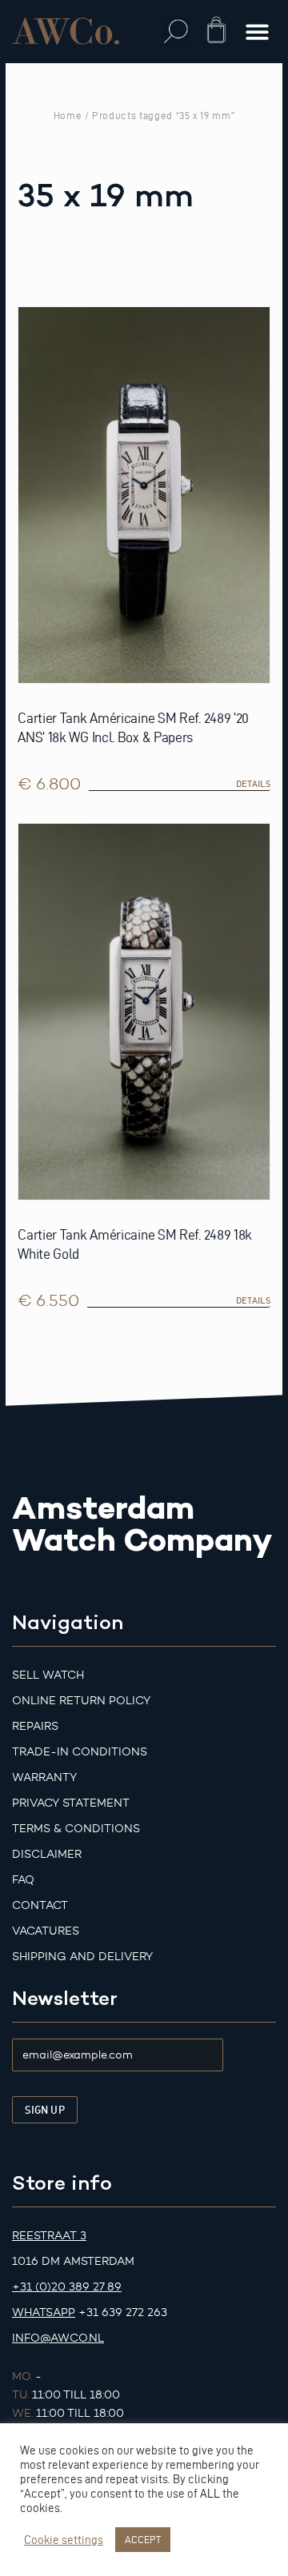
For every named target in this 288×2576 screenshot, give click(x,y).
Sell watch (48, 1675)
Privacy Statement (71, 1803)
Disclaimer (47, 1854)
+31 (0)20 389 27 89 (67, 2287)
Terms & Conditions (76, 1829)
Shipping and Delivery (82, 1957)
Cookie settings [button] (64, 2540)
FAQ (23, 1880)
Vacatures (46, 1931)
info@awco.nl (58, 2338)
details (253, 784)
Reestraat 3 (49, 2236)
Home (68, 115)
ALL (210, 2494)
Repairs (35, 1726)
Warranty (44, 1777)
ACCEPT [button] (143, 2539)
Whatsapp (44, 2312)
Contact (40, 1905)
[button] (176, 32)
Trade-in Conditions (80, 1752)
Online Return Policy (81, 1701)
